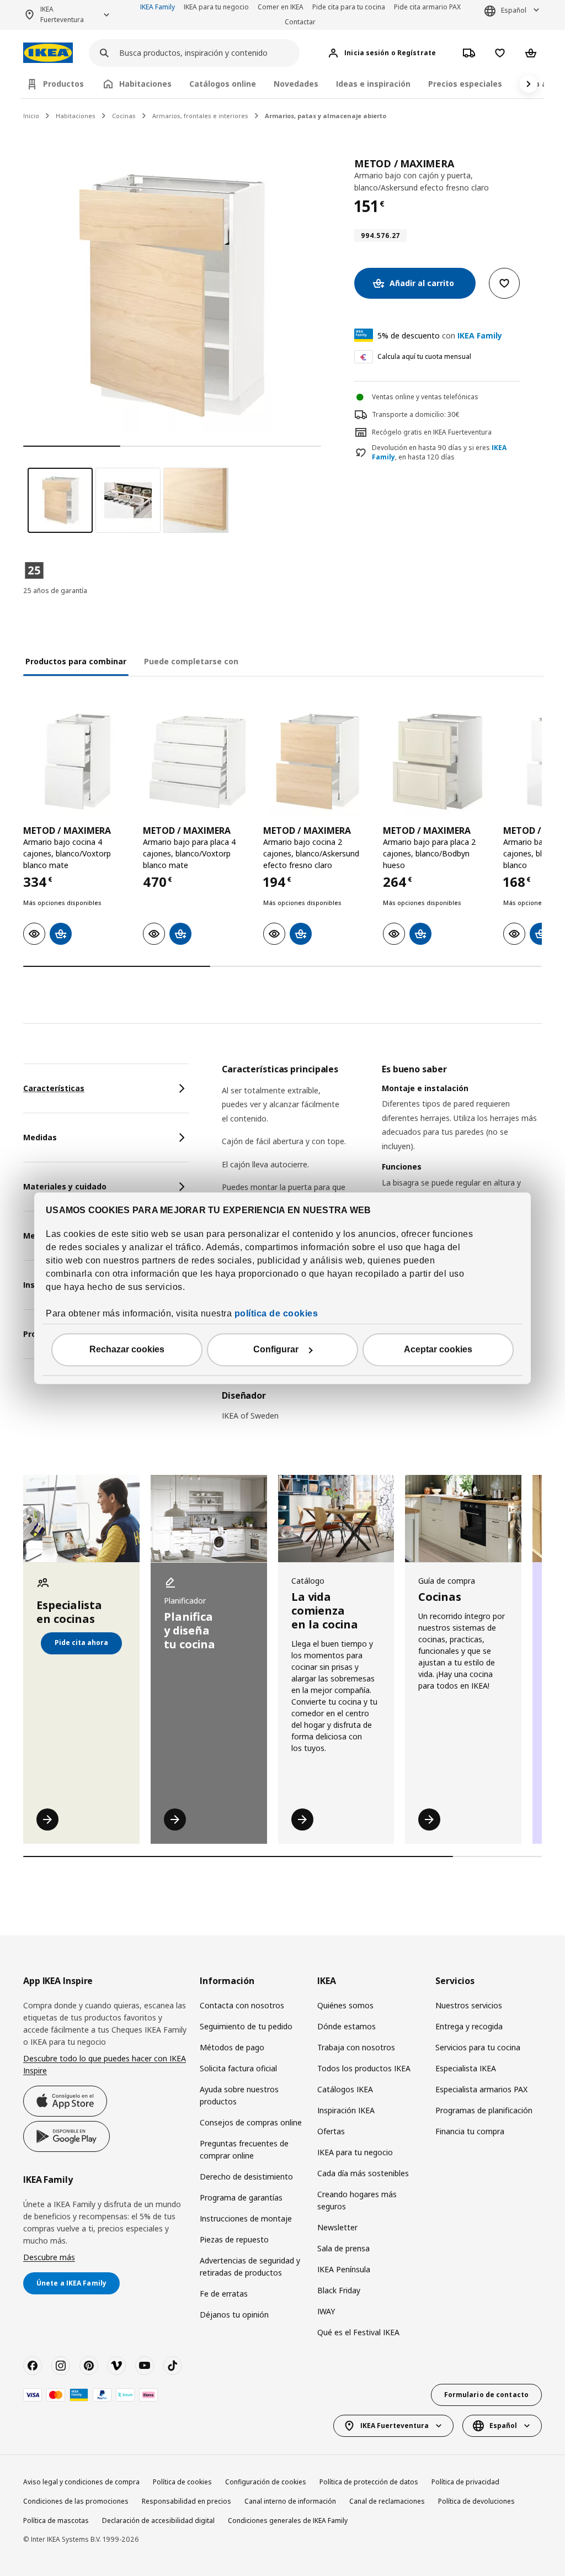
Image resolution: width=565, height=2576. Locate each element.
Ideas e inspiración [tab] (373, 84)
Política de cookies (182, 2482)
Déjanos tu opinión (234, 2315)
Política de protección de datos (369, 2482)
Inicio (31, 116)
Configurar (276, 1349)
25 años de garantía (55, 591)
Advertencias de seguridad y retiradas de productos (250, 2266)
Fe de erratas (224, 2294)
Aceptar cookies (438, 1349)
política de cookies (276, 1313)
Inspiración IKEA (346, 2110)
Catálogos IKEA (345, 2089)
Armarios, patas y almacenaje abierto (326, 116)
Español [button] (514, 10)
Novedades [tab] (296, 84)
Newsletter (337, 2227)
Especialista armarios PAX (481, 2089)
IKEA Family (158, 7)
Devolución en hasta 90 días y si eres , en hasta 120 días (439, 453)
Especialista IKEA (466, 2068)
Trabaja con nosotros (356, 2047)
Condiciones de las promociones (76, 2501)
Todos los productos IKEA (364, 2068)
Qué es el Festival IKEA (358, 2332)
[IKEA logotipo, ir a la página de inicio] (48, 53)
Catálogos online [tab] (223, 84)
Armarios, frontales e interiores (200, 116)
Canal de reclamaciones (387, 2501)
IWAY (326, 2311)
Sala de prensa (343, 2248)
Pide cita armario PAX (427, 7)
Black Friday (339, 2290)
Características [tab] (54, 1088)
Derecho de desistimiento (246, 2176)
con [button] (440, 335)
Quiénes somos (345, 2005)
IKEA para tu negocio (216, 7)
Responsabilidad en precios (186, 2501)
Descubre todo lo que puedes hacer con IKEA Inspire (105, 2064)
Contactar (300, 22)
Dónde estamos (347, 2026)
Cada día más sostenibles (363, 2173)
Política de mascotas (56, 2521)
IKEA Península (344, 2269)
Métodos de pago (232, 2047)
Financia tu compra (470, 2131)
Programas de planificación (484, 2110)
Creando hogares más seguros (357, 2200)
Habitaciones (76, 116)
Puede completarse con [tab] (191, 661)
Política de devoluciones (476, 2501)
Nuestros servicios (469, 2005)
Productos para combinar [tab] (76, 661)
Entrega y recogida (469, 2026)
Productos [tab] (63, 84)
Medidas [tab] (40, 1137)
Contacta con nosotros (242, 2005)
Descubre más (49, 2257)
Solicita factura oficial (238, 2068)
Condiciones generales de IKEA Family (288, 2521)
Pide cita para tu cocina (349, 7)
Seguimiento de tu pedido (246, 2026)
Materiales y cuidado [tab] (65, 1186)
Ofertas (331, 2131)
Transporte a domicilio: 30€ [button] (416, 414)
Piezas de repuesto (234, 2239)
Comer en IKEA (281, 7)
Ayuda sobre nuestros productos (239, 2095)
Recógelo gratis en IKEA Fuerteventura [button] (432, 432)
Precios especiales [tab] (465, 84)
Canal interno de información (290, 2501)
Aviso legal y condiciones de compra (81, 2482)
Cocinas (124, 116)
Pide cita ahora (81, 1643)
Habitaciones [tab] (145, 84)
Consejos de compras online (251, 2122)
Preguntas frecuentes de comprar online (244, 2149)
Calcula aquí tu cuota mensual (424, 356)
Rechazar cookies (127, 1349)
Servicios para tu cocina (478, 2047)
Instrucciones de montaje (246, 2218)
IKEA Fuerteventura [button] (62, 14)
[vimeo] (116, 2366)
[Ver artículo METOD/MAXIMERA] (78, 762)
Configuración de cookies (266, 2482)
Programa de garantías (241, 2197)
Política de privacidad (465, 2482)
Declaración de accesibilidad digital (158, 2521)
